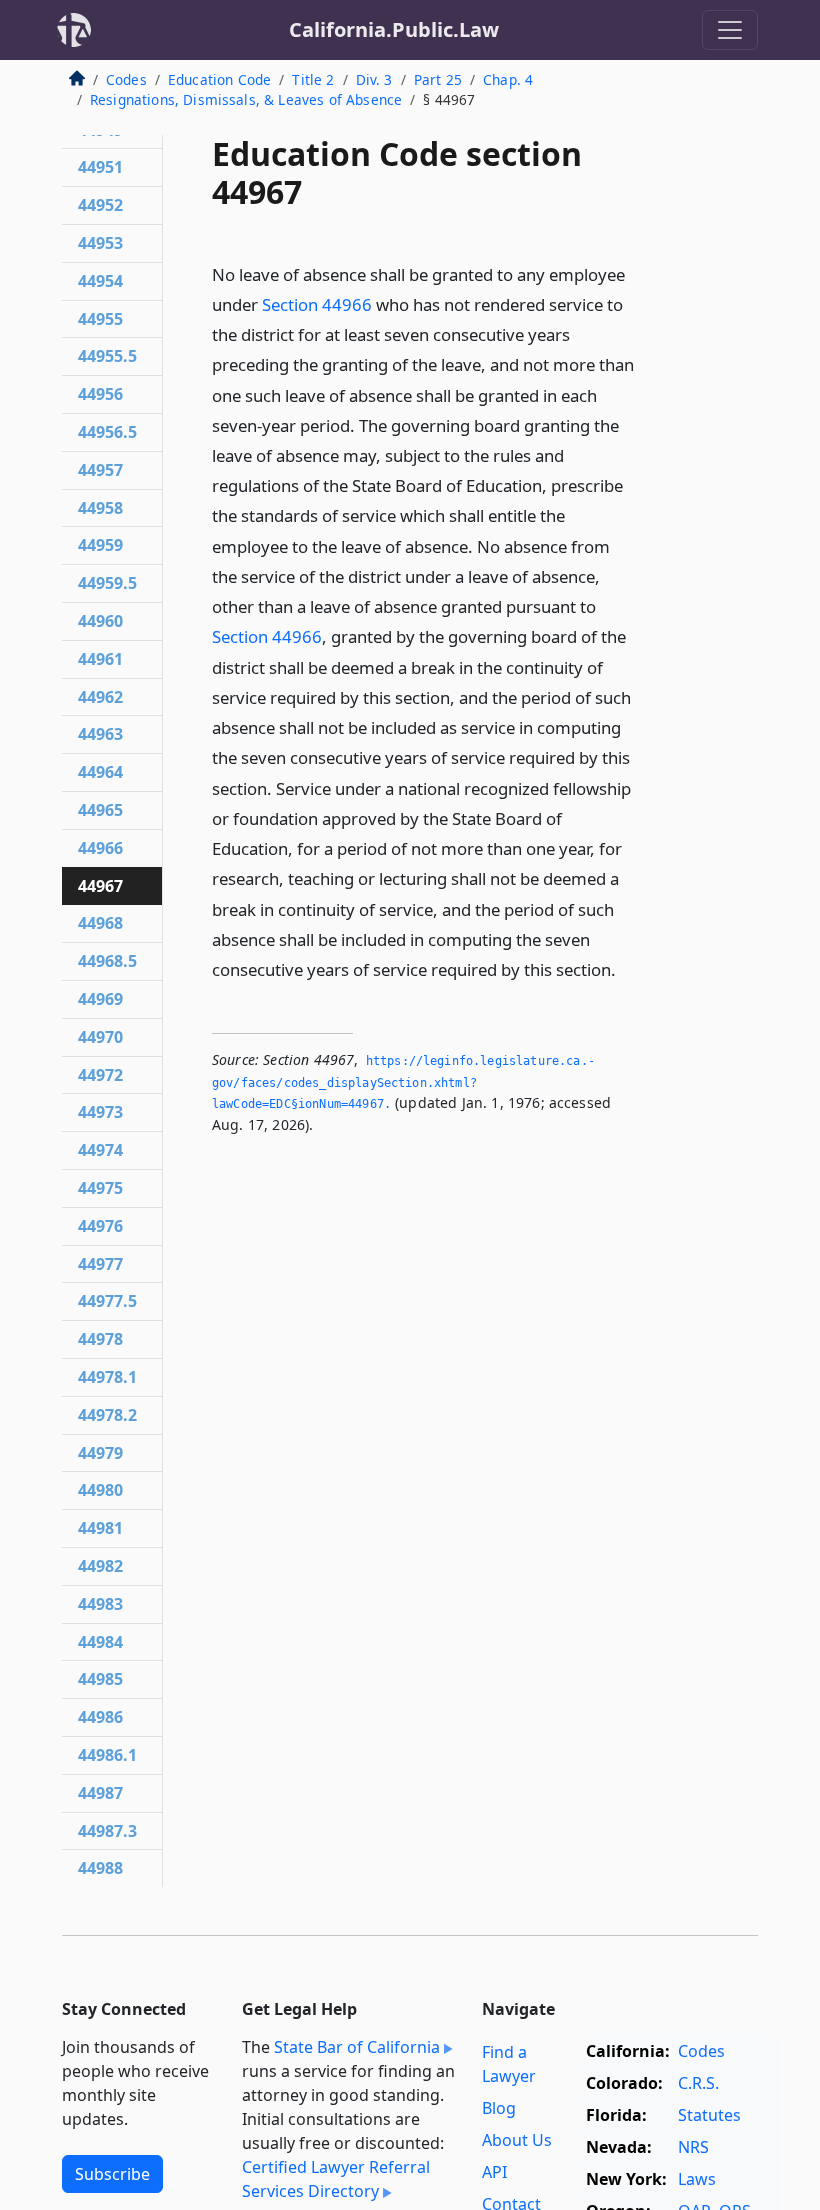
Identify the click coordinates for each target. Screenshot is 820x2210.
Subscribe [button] (112, 2174)
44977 (100, 1264)
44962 (100, 697)
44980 (100, 1490)
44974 (100, 1150)
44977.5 (107, 1301)
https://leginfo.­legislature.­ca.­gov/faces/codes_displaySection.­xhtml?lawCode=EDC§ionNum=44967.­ (403, 1082)
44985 (100, 1679)
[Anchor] (627, 968)
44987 (100, 1793)
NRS (693, 2147)
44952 (100, 205)
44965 (100, 810)
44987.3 (107, 1831)
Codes (126, 79)
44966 (100, 848)
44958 (100, 508)
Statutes (709, 2115)
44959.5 (107, 583)
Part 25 (438, 79)
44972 (100, 1075)
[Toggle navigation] (730, 30)
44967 (100, 886)
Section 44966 (317, 304)
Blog (499, 2108)
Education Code (219, 79)
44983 (100, 1604)
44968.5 (107, 961)
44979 (100, 1453)
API (494, 2172)
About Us (517, 2140)
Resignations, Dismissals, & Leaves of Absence (246, 99)
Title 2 (313, 79)
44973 (100, 1112)
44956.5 (107, 432)
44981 (100, 1528)
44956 (100, 394)
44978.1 (107, 1377)
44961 (100, 659)
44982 (100, 1566)
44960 (100, 621)
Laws (697, 2179)
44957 (100, 470)
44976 (100, 1226)
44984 (100, 1642)
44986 (100, 1717)
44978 (100, 1339)
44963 (100, 734)
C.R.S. (698, 2083)
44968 (100, 923)
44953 (100, 243)
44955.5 (107, 356)
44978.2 (107, 1415)
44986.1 (107, 1755)
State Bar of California (357, 2047)
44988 (100, 1868)
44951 (100, 167)
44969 (100, 999)
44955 (100, 319)
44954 (100, 281)
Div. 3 (374, 79)
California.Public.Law (394, 29)
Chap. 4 (508, 79)
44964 (100, 772)
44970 (100, 1037)
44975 (100, 1188)
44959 (100, 545)
